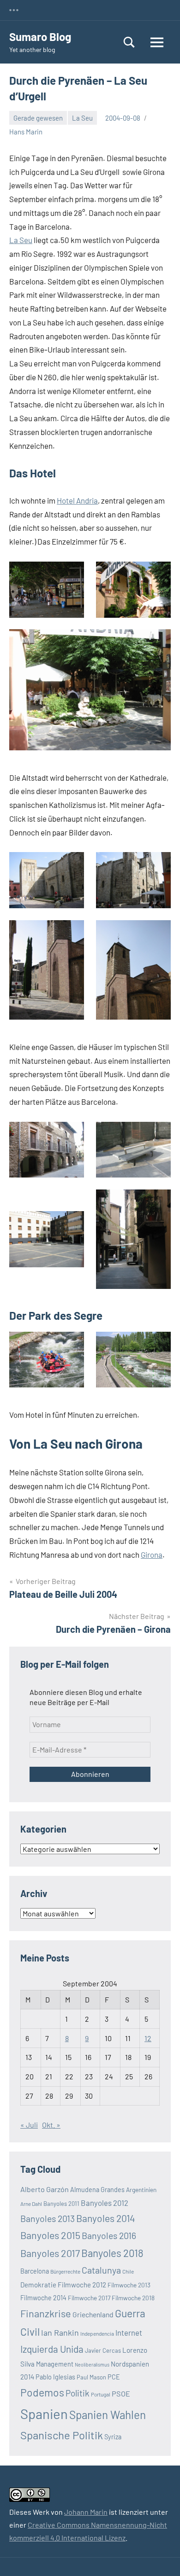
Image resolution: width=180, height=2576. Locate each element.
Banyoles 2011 (61, 2204)
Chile (128, 2271)
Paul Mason (91, 2377)
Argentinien (141, 2190)
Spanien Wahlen (108, 2415)
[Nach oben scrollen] (161, 2557)
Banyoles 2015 (50, 2235)
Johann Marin (86, 2512)
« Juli (29, 2125)
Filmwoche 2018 (133, 2298)
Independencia (97, 2333)
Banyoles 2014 (106, 2218)
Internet (129, 2332)
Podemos (42, 2392)
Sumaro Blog (40, 37)
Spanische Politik (62, 2435)
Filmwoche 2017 (89, 2298)
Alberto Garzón (45, 2189)
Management (55, 2364)
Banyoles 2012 (105, 2203)
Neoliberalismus (92, 2364)
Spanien (44, 2414)
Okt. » (51, 2125)
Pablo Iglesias (55, 2377)
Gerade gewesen (38, 118)
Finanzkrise (46, 2313)
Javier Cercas (103, 2350)
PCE (114, 2377)
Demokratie (38, 2285)
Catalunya (101, 2270)
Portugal (101, 2394)
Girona (152, 1555)
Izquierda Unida (52, 2349)
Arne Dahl (31, 2204)
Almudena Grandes (97, 2190)
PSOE (121, 2393)
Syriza (113, 2437)
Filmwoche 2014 (43, 2298)
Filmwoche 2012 (82, 2285)
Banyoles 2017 (50, 2253)
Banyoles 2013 (48, 2218)
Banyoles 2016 (109, 2235)
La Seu (82, 118)
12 (148, 2038)
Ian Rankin (60, 2332)
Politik (78, 2393)
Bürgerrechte (65, 2271)
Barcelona (35, 2271)
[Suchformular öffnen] (129, 42)
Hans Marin (26, 132)
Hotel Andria (77, 500)
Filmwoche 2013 (129, 2285)
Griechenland (93, 2314)
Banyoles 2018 (112, 2253)
